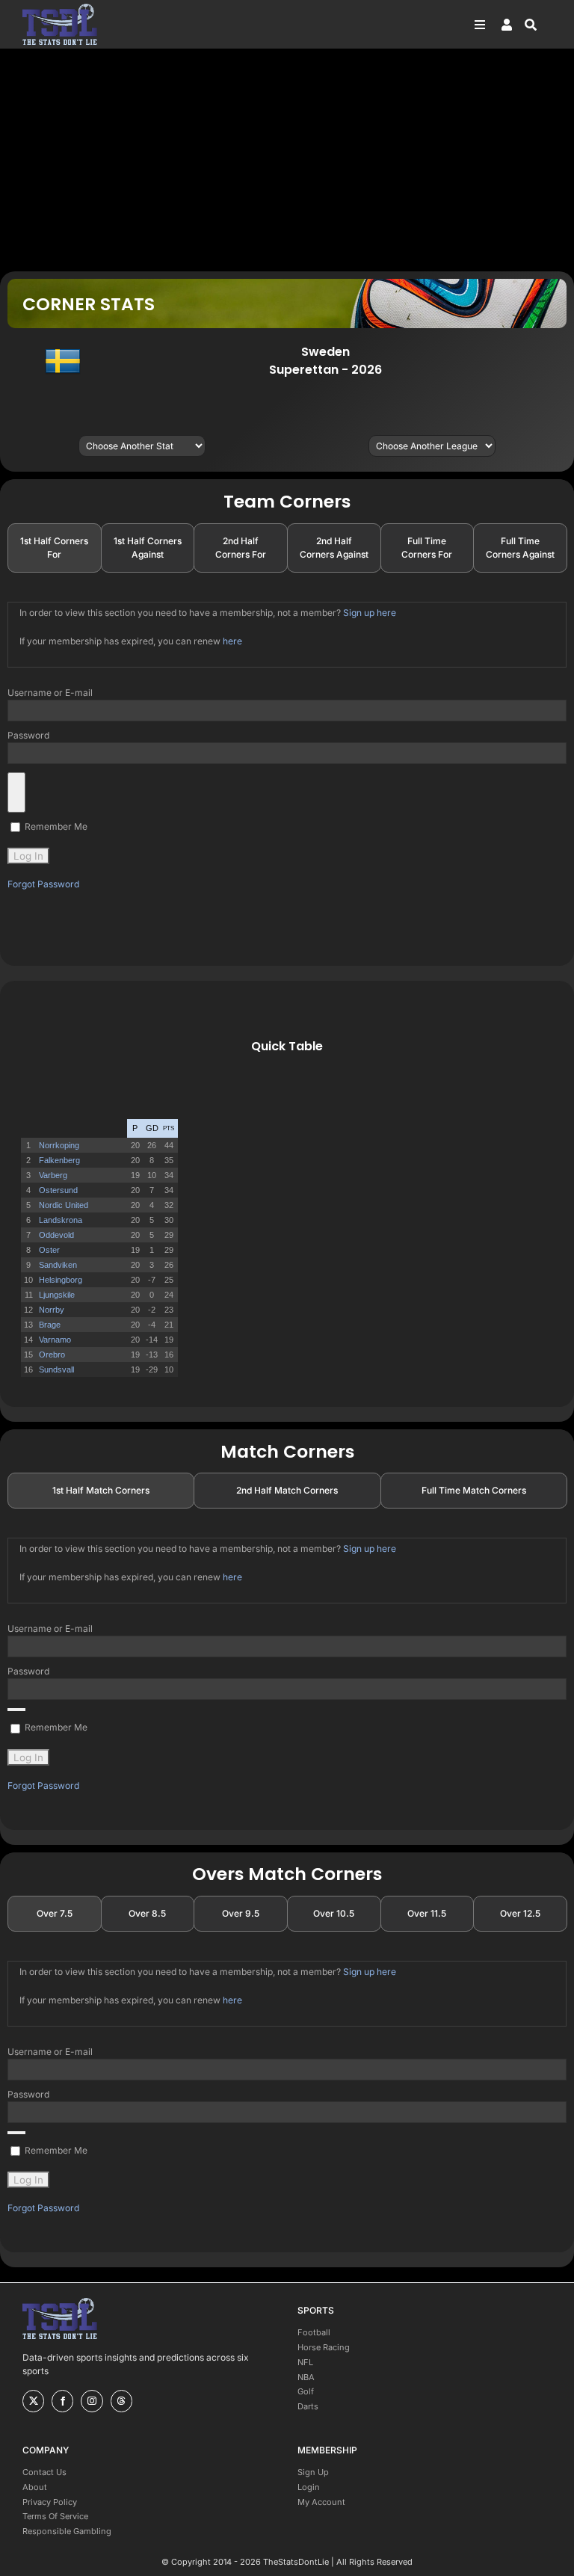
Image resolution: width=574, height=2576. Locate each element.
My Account (321, 2502)
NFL (305, 2362)
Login (309, 2487)
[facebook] (62, 2401)
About (35, 2487)
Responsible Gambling (67, 2531)
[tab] (55, 548)
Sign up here (370, 613)
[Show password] (16, 792)
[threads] (121, 2401)
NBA (306, 2377)
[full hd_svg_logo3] (60, 8)
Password (28, 735)
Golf (306, 2391)
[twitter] (33, 2401)
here (232, 641)
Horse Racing (324, 2347)
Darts (308, 2406)
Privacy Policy (50, 2502)
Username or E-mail (50, 693)
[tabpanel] (287, 746)
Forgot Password (43, 884)
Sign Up (313, 2472)
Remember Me (55, 826)
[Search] (538, 25)
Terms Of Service (55, 2516)
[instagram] (92, 2401)
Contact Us (44, 2472)
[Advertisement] (287, 159)
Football (314, 2332)
